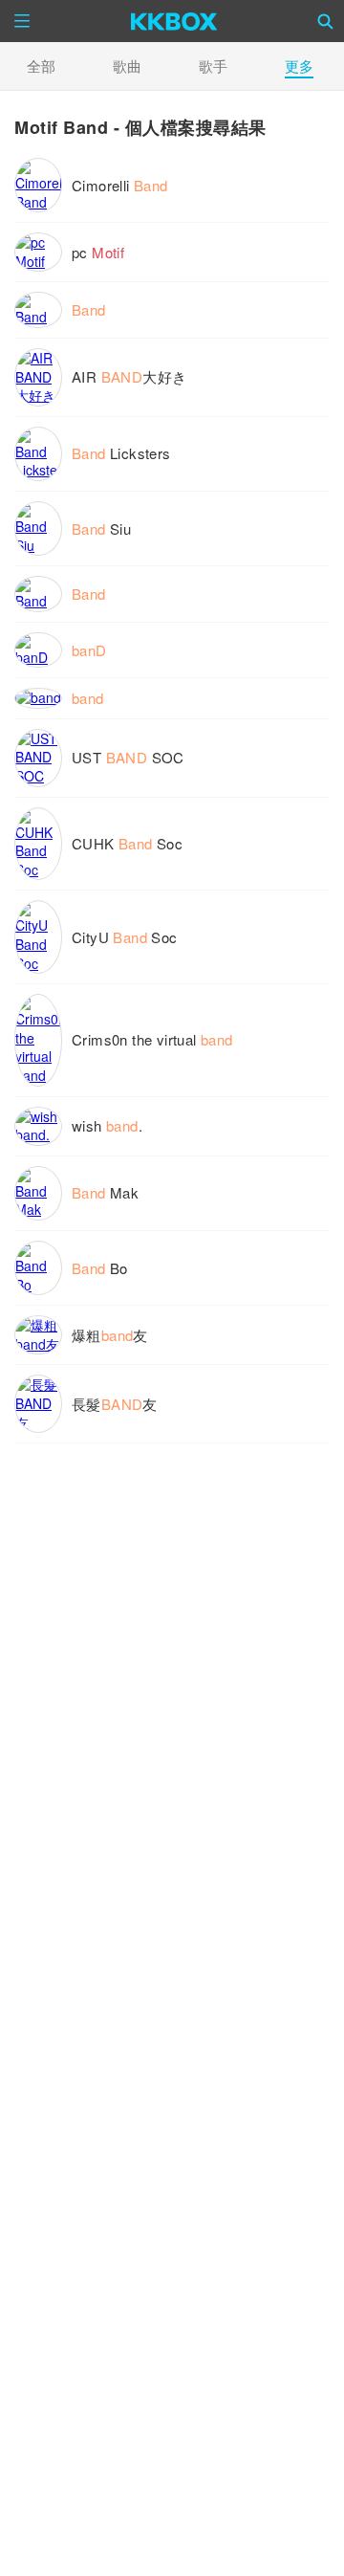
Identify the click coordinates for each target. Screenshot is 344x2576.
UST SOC (128, 757)
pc (98, 252)
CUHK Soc (127, 843)
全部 (41, 66)
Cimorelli (120, 185)
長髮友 (115, 1404)
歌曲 (127, 66)
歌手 (213, 66)
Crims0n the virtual (152, 1039)
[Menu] (22, 21)
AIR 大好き (129, 376)
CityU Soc (125, 937)
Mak (105, 1192)
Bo (100, 1268)
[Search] (326, 21)
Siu (101, 528)
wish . (107, 1125)
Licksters (121, 453)
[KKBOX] (174, 21)
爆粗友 (110, 1335)
